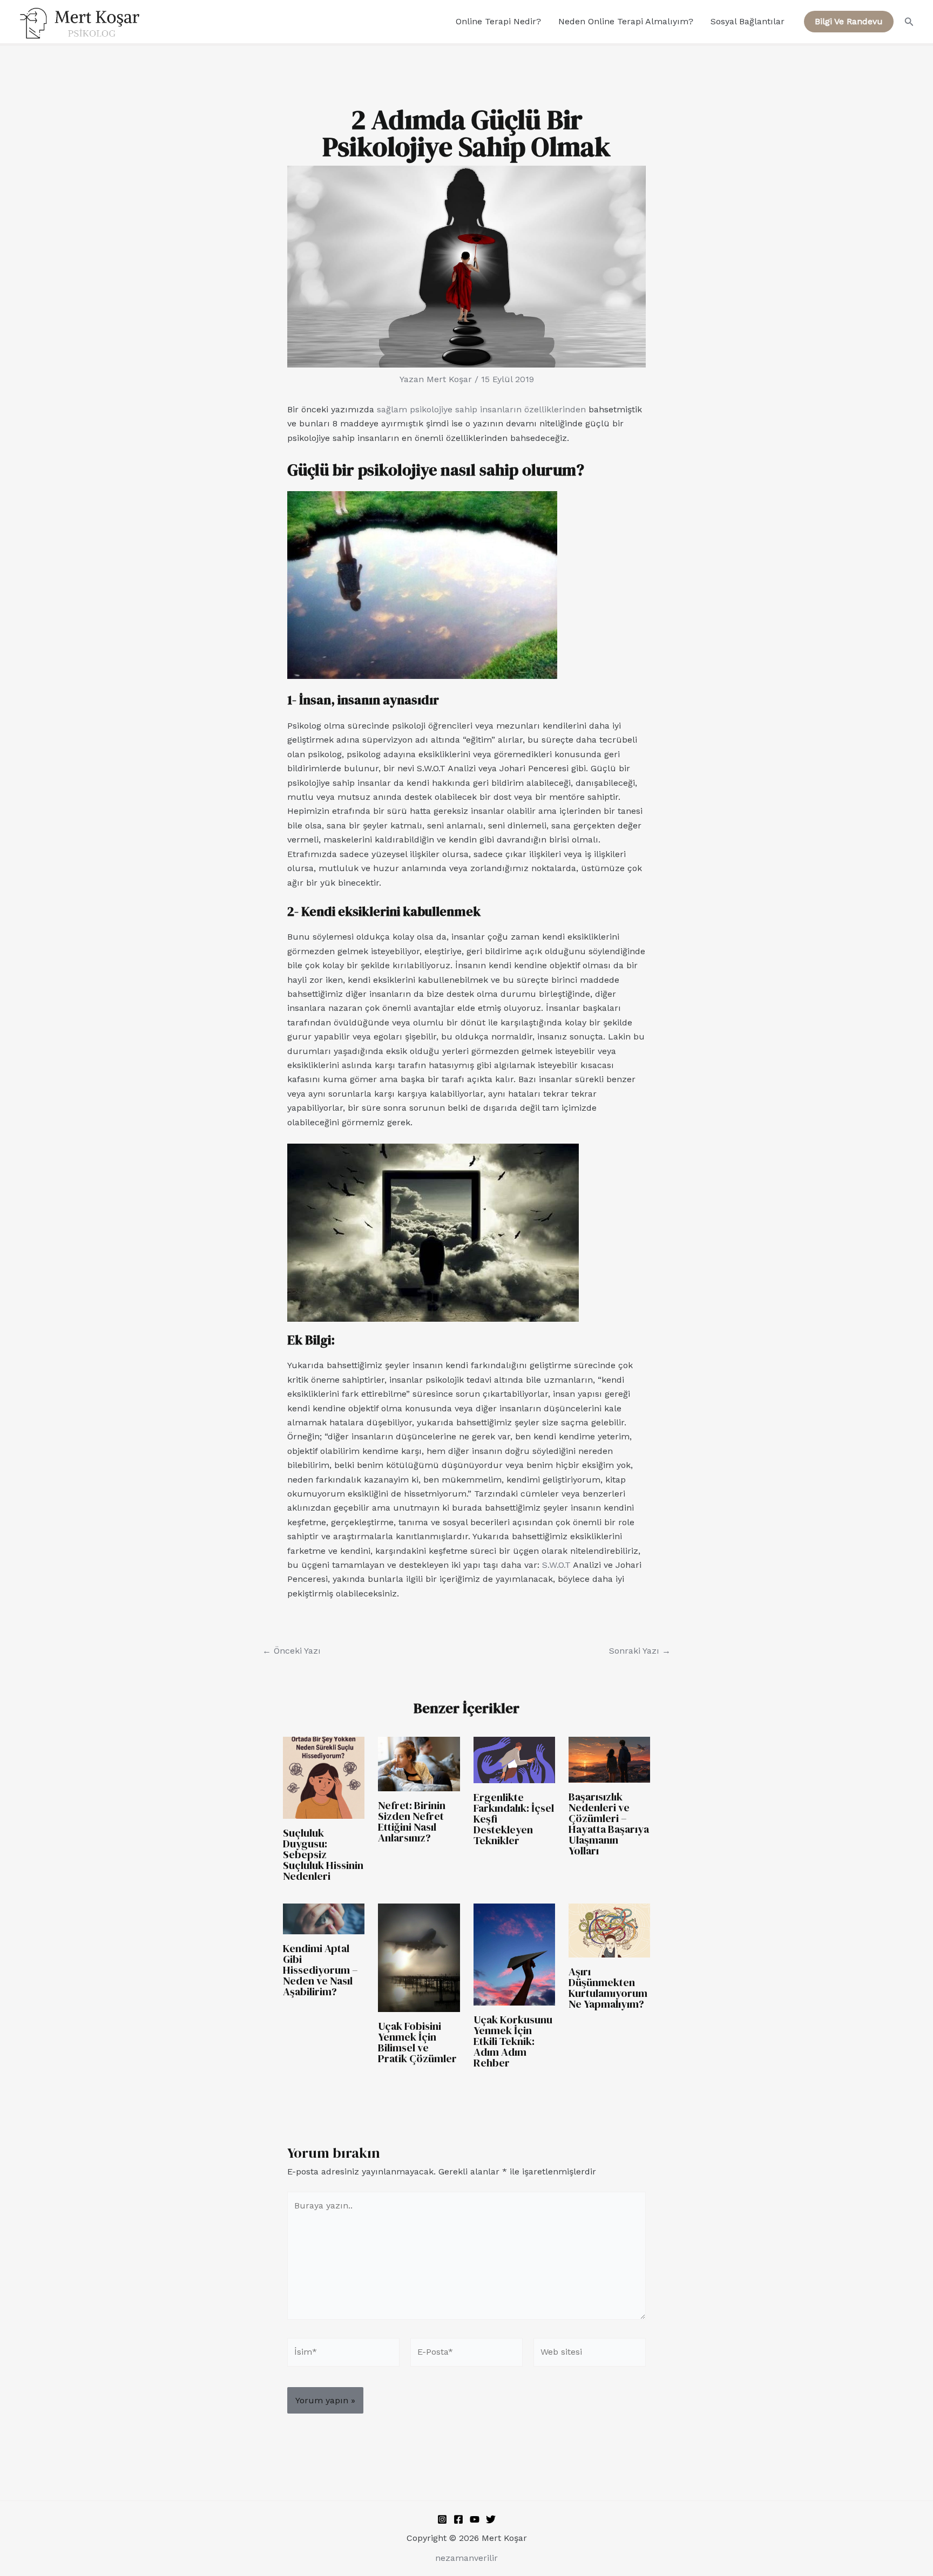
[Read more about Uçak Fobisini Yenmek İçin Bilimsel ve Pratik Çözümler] (419, 1957)
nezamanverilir (466, 2558)
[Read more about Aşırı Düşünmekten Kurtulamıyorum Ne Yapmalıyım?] (609, 1930)
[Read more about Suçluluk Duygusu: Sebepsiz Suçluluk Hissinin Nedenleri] (324, 1777)
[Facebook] (458, 2519)
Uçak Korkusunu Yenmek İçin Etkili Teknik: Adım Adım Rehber (513, 2041)
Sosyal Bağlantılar (748, 21)
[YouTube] (475, 2519)
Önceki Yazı (292, 1651)
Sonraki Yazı (640, 1651)
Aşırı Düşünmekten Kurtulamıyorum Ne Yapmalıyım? (608, 1988)
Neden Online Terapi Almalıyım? (626, 21)
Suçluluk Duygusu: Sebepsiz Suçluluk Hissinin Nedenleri (323, 1854)
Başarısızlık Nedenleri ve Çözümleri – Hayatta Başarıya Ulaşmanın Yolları (609, 1824)
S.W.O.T (556, 1565)
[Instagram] (442, 2519)
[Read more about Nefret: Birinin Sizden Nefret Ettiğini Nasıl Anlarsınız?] (419, 1763)
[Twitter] (491, 2519)
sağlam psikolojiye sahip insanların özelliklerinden (481, 409)
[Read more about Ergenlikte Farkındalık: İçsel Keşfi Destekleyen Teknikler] (514, 1759)
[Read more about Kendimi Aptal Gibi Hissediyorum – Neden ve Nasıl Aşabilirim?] (324, 1918)
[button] (849, 22)
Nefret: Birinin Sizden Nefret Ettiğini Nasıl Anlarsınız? (412, 1821)
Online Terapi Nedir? (498, 21)
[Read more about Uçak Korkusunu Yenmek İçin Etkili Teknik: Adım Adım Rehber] (514, 1953)
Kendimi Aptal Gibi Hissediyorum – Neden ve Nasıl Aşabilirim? (320, 1970)
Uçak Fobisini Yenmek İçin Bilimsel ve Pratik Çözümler (417, 2042)
